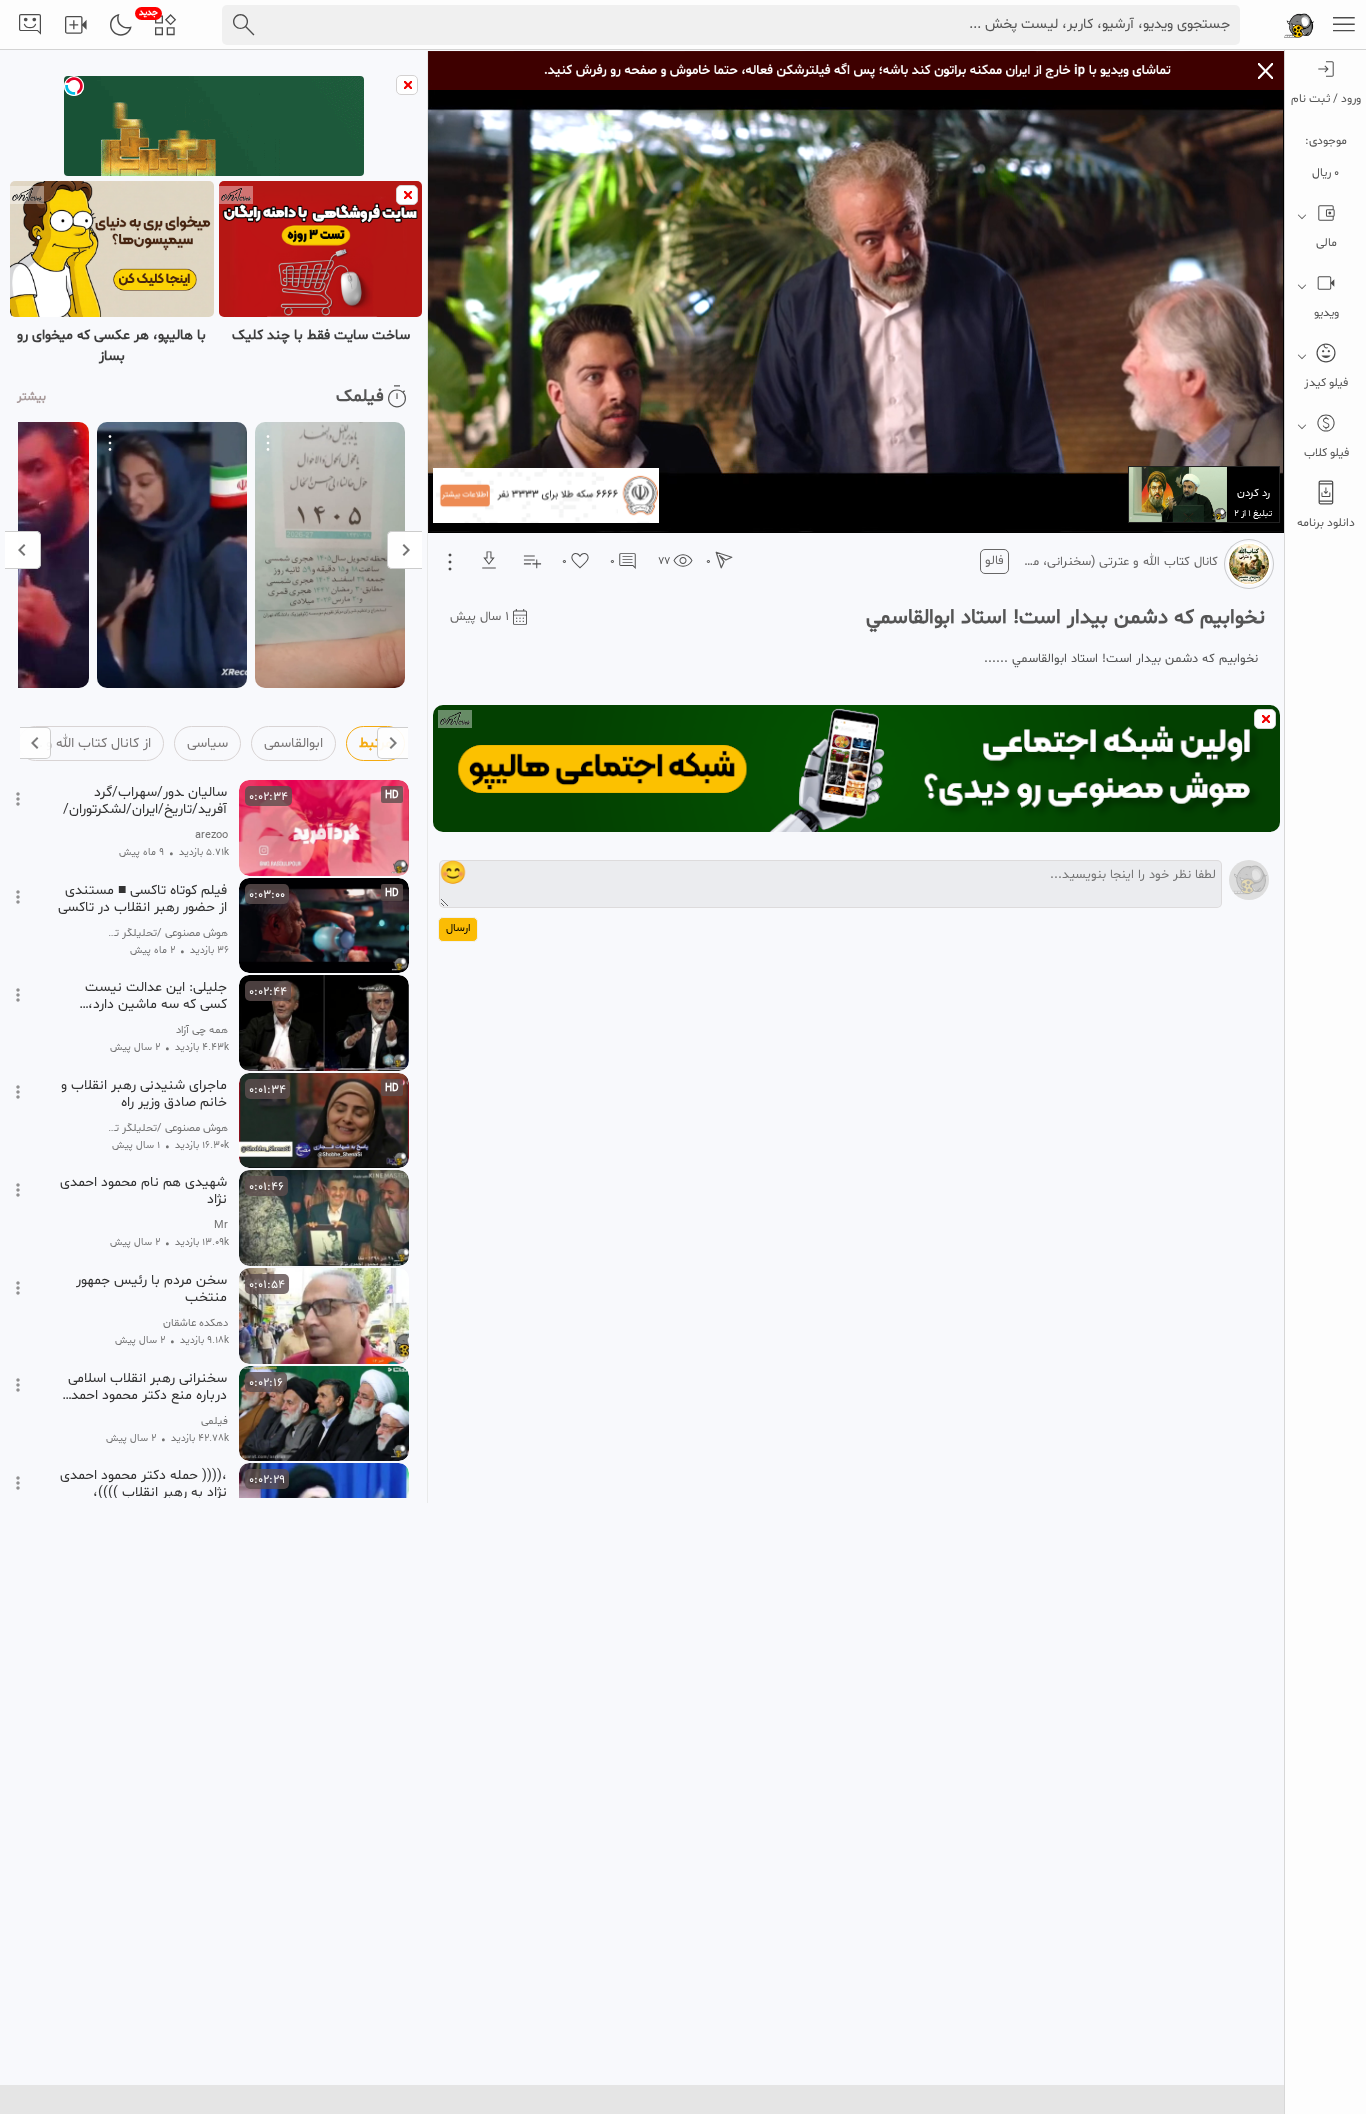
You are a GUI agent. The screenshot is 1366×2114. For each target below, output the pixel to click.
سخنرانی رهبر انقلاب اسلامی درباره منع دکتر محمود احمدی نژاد (144, 1387)
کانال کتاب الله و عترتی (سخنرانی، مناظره (1119, 562)
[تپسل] (74, 86)
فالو (994, 561)
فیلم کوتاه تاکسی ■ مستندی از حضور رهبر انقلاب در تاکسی (142, 899)
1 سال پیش (479, 617)
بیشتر (31, 397)
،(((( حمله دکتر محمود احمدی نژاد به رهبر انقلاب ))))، (143, 1484)
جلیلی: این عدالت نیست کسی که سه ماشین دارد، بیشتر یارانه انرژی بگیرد (156, 996)
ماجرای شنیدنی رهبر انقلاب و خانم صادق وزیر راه (144, 1094)
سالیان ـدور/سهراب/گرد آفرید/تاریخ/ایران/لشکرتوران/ (145, 801)
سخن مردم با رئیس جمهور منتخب (151, 1289)
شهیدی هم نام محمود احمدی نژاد (143, 1191)
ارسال (458, 928)
